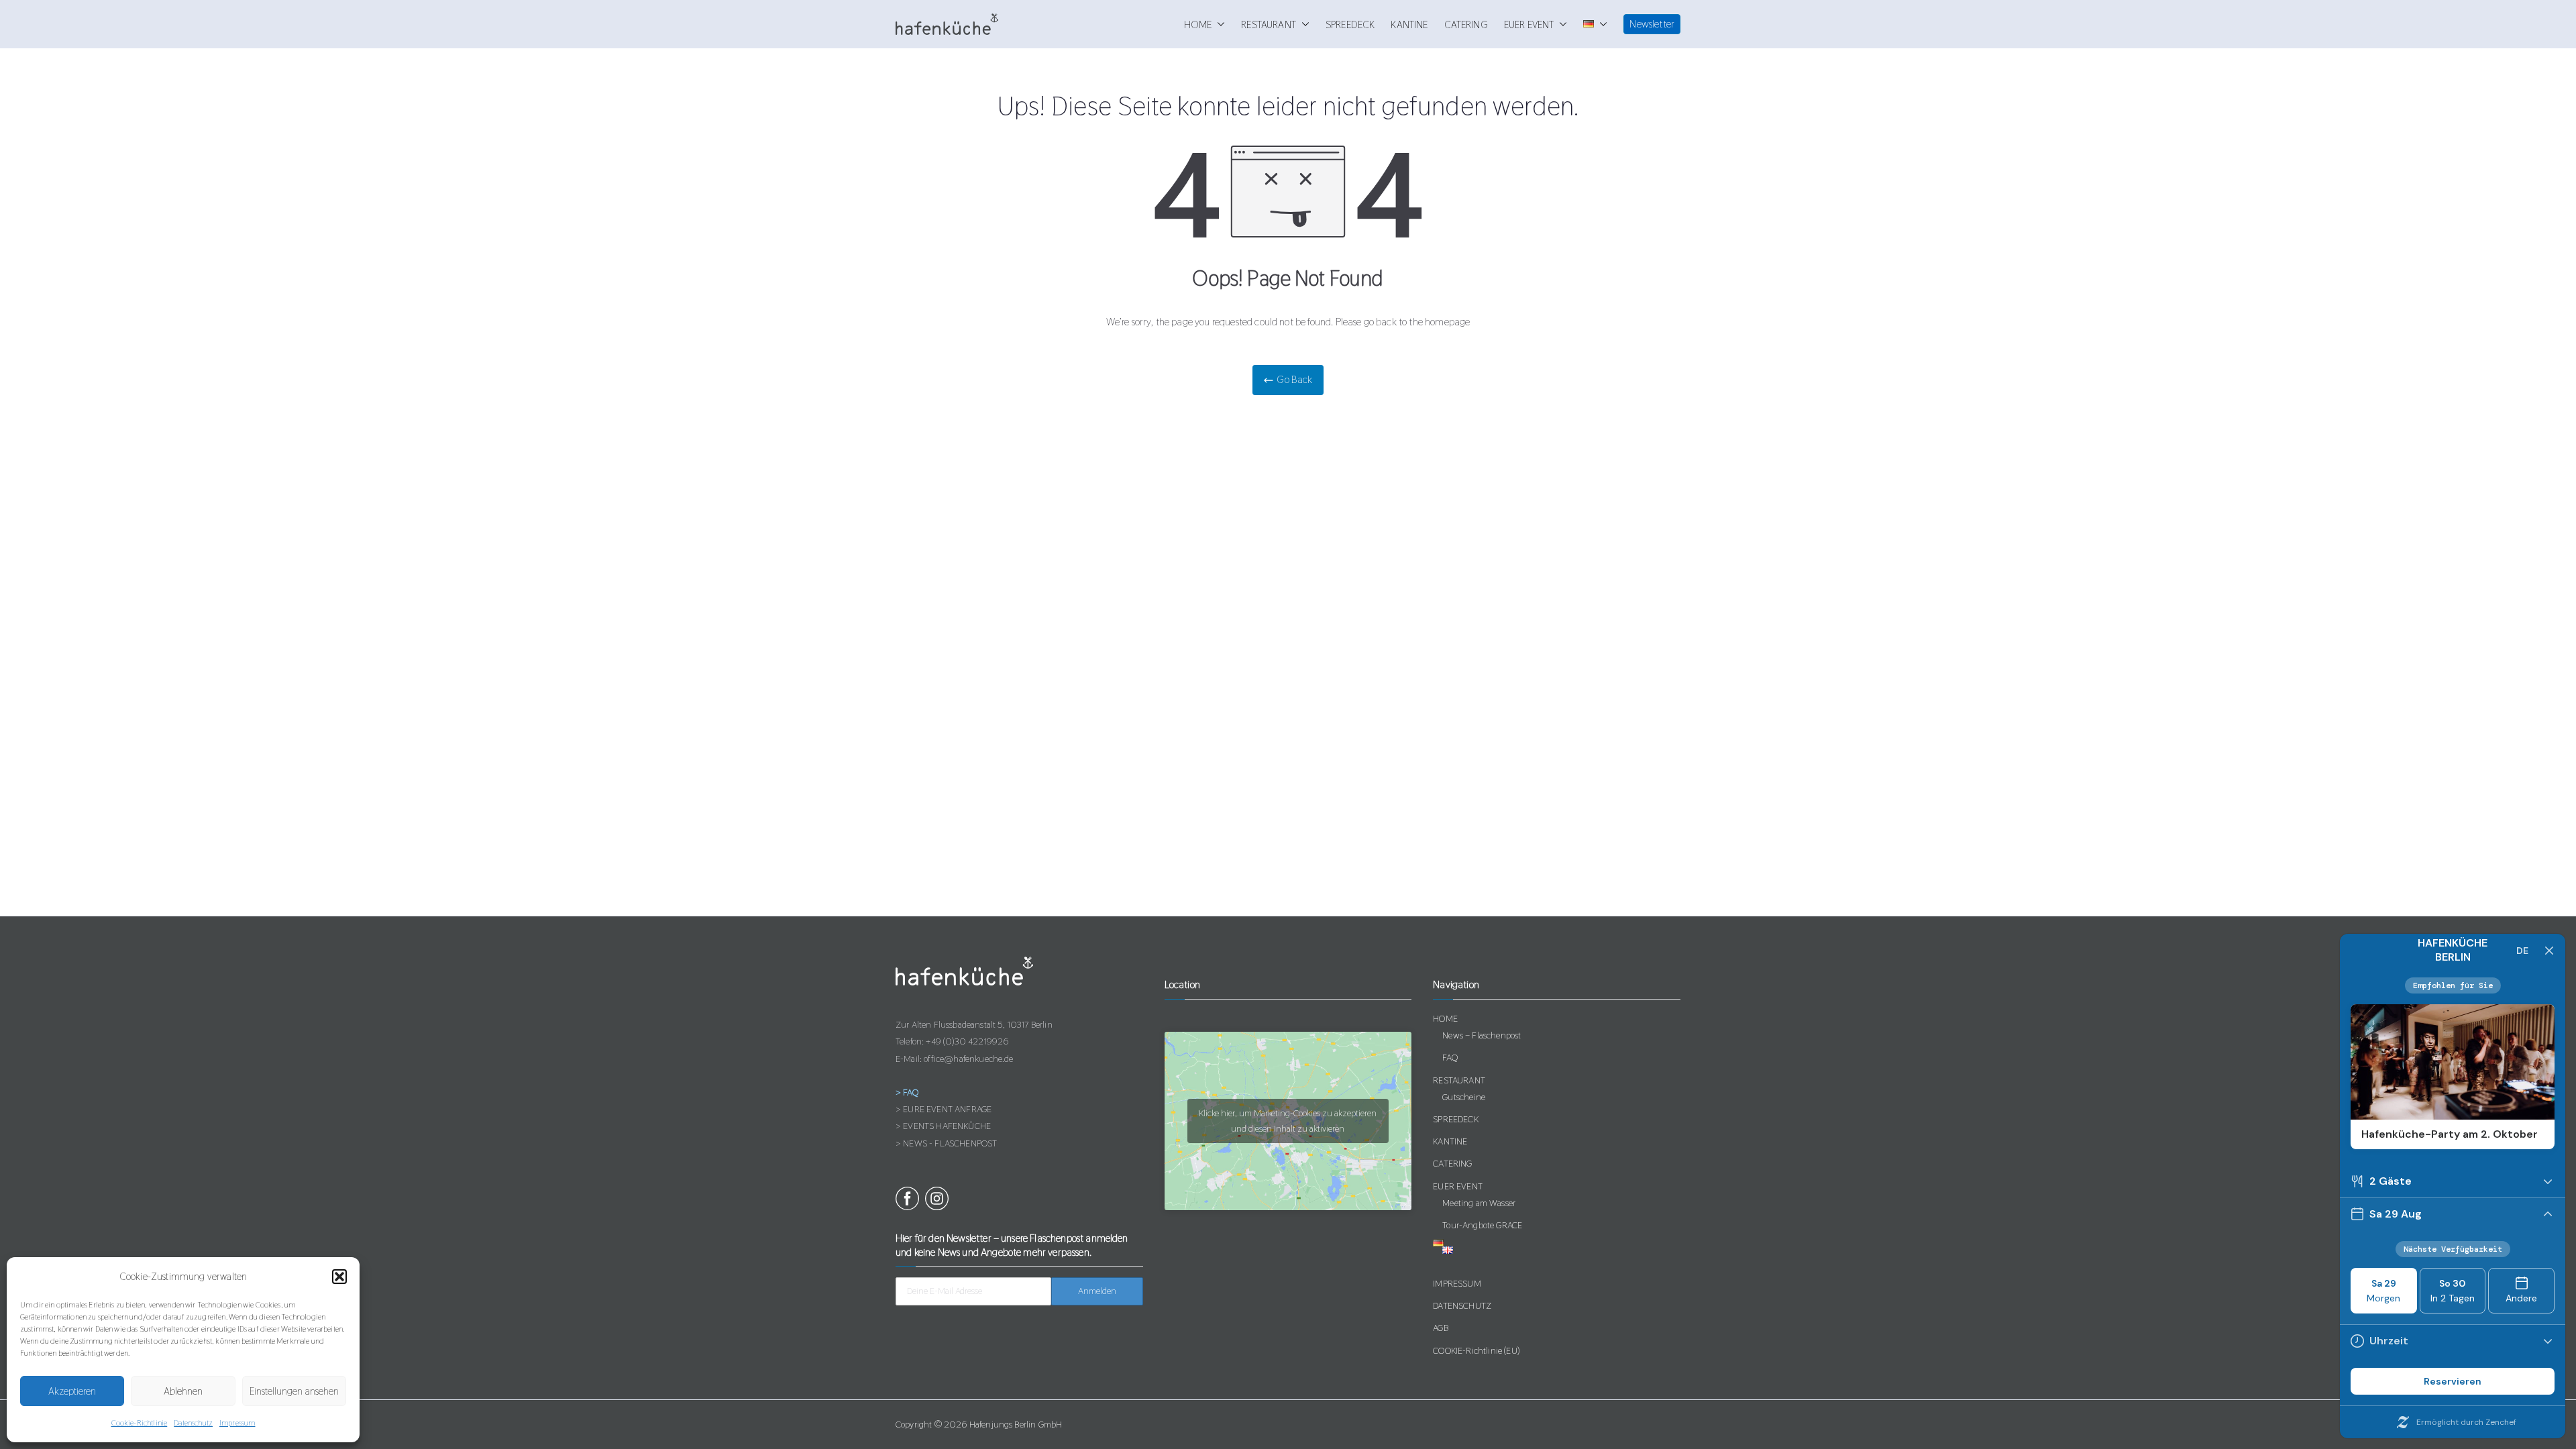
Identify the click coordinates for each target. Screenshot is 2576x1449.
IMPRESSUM (1457, 1283)
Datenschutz (193, 1423)
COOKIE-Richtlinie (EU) (1476, 1350)
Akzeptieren (72, 1391)
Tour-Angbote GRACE (1482, 1225)
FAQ (1450, 1057)
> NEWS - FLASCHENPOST (946, 1143)
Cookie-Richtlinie (140, 1423)
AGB (1440, 1328)
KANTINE (1409, 24)
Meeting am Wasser (1479, 1203)
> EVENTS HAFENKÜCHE (943, 1126)
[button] (339, 1277)
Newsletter (1652, 24)
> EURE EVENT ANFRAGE (944, 1109)
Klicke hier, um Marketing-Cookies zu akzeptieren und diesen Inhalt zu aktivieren (1288, 1121)
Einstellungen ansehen (294, 1391)
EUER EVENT (1529, 24)
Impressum (237, 1423)
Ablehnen (183, 1391)
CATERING (1466, 24)
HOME (1198, 24)
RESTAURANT (1269, 24)
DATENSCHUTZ (1462, 1305)
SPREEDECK (1350, 24)
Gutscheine (1464, 1097)
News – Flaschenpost (1482, 1035)
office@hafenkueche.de (968, 1059)
